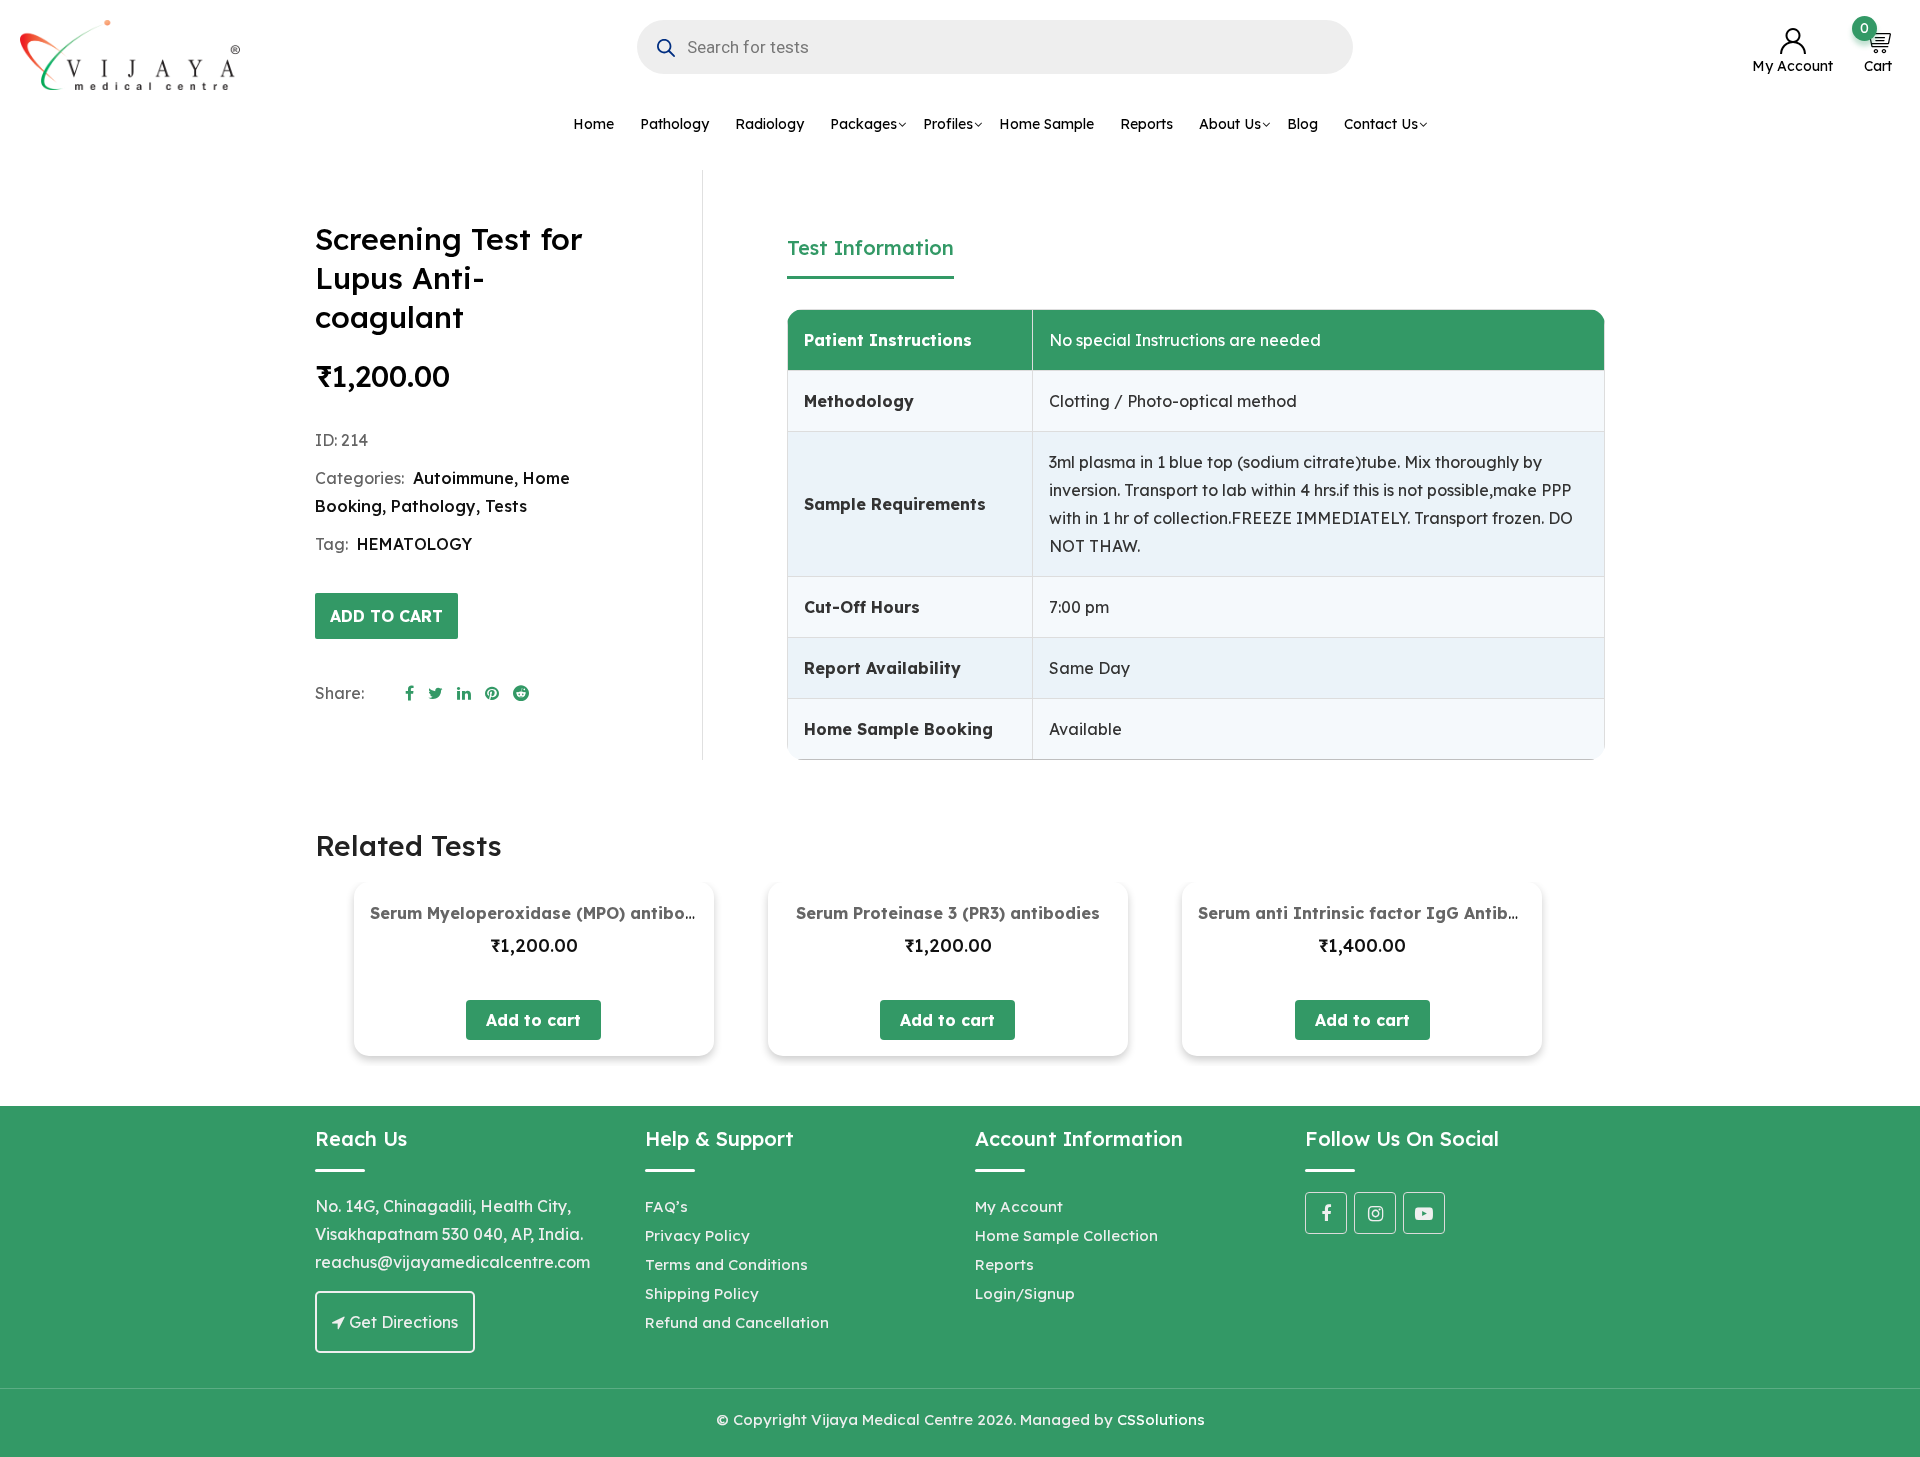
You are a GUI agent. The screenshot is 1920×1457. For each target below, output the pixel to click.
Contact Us (1381, 124)
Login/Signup (1025, 1293)
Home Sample (1046, 124)
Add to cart (386, 616)
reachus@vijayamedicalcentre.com (452, 1262)
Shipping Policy (702, 1293)
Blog (1302, 124)
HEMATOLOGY (414, 544)
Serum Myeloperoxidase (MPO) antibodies (545, 913)
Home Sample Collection (1066, 1235)
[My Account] (1792, 42)
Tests (506, 506)
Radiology (769, 124)
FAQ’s (666, 1206)
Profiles (948, 124)
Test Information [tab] (870, 247)
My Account (1019, 1206)
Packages (863, 124)
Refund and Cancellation (737, 1322)
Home (593, 124)
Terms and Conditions (726, 1264)
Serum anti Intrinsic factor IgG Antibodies (1376, 913)
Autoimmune (463, 478)
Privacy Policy (697, 1235)
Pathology (674, 124)
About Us (1230, 124)
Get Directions (401, 1322)
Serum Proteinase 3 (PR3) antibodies (948, 913)
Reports (1146, 124)
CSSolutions (1161, 1419)
